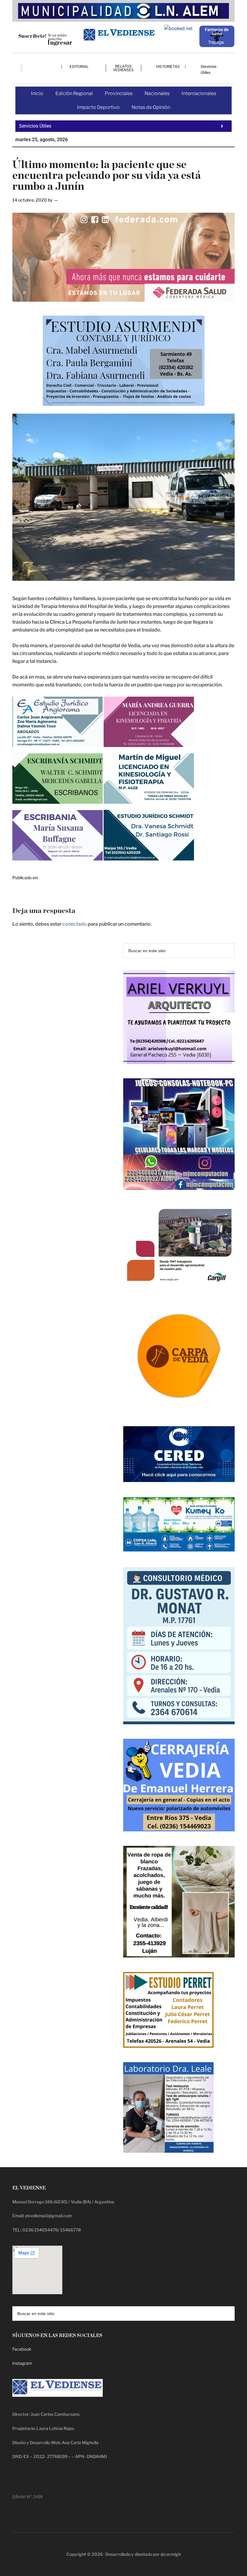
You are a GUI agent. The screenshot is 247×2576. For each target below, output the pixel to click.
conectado (75, 924)
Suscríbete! (32, 36)
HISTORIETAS (168, 67)
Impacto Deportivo (98, 107)
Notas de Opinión (151, 107)
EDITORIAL (79, 67)
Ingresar (60, 43)
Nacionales (157, 93)
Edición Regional (74, 93)
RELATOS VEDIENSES (123, 68)
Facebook (22, 2349)
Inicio (37, 93)
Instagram (22, 2363)
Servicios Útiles (209, 70)
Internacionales (199, 93)
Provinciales (119, 93)
